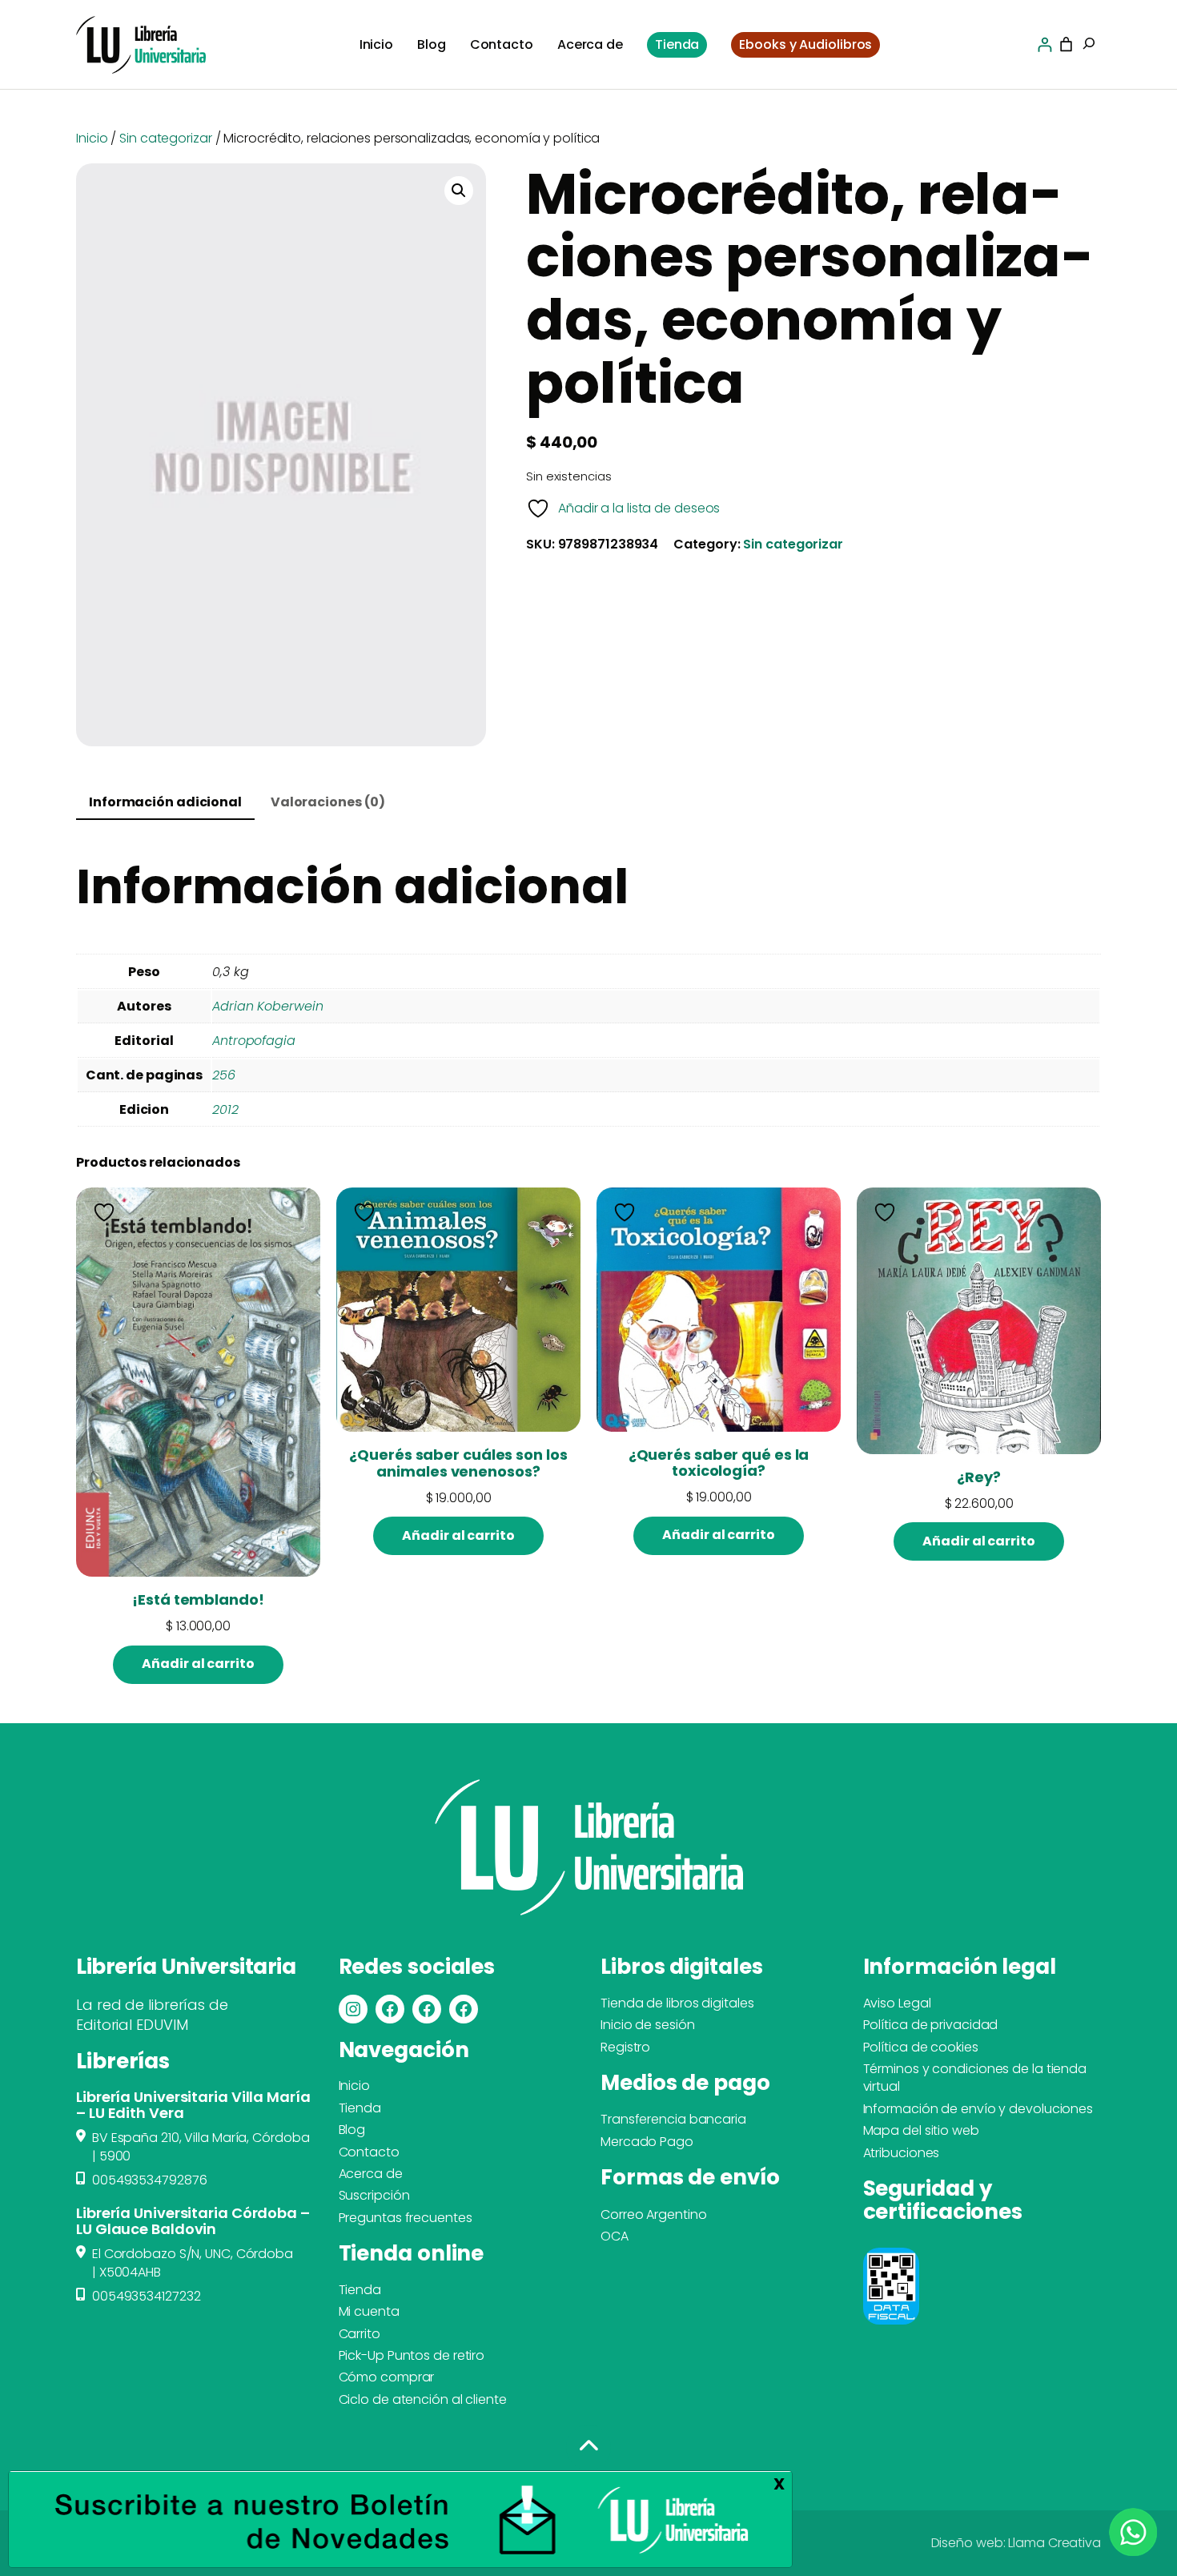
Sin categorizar (166, 138)
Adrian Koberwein (267, 1006)
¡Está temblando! (198, 1600)
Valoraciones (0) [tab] (328, 802)
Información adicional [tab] (165, 802)
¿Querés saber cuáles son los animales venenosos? (458, 1463)
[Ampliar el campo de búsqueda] (1089, 45)
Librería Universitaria (186, 1967)
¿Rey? (979, 1477)
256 (224, 1075)
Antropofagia (254, 1041)
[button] (459, 191)
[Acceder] (1044, 44)
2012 (225, 1109)
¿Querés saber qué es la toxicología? (719, 1463)
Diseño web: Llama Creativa (1016, 2543)
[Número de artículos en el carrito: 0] (1066, 44)
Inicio (92, 138)
